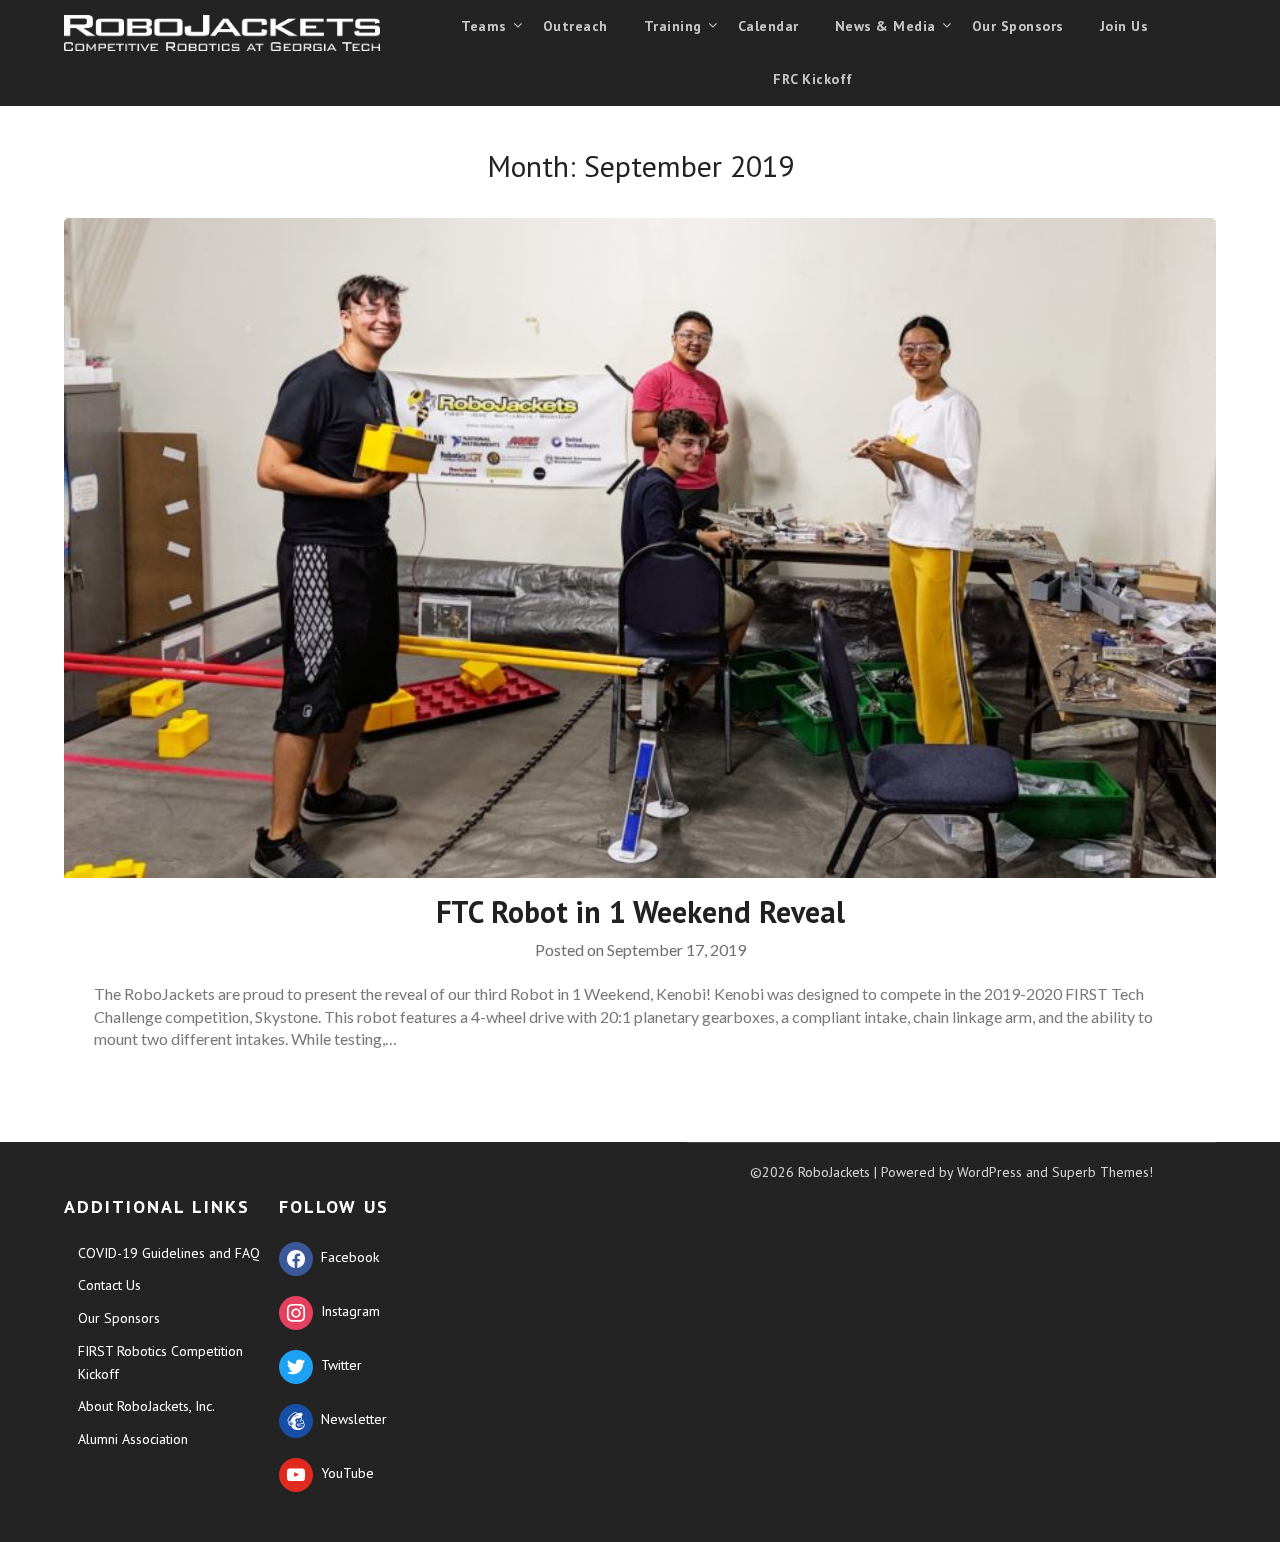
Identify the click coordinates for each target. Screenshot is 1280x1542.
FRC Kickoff (813, 79)
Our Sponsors (1018, 26)
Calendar (768, 26)
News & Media (885, 26)
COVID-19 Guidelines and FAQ (169, 1253)
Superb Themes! (1102, 1172)
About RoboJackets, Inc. (146, 1406)
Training (673, 26)
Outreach (575, 26)
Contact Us (109, 1285)
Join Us (1124, 26)
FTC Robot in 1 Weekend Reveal (640, 911)
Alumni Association (133, 1439)
